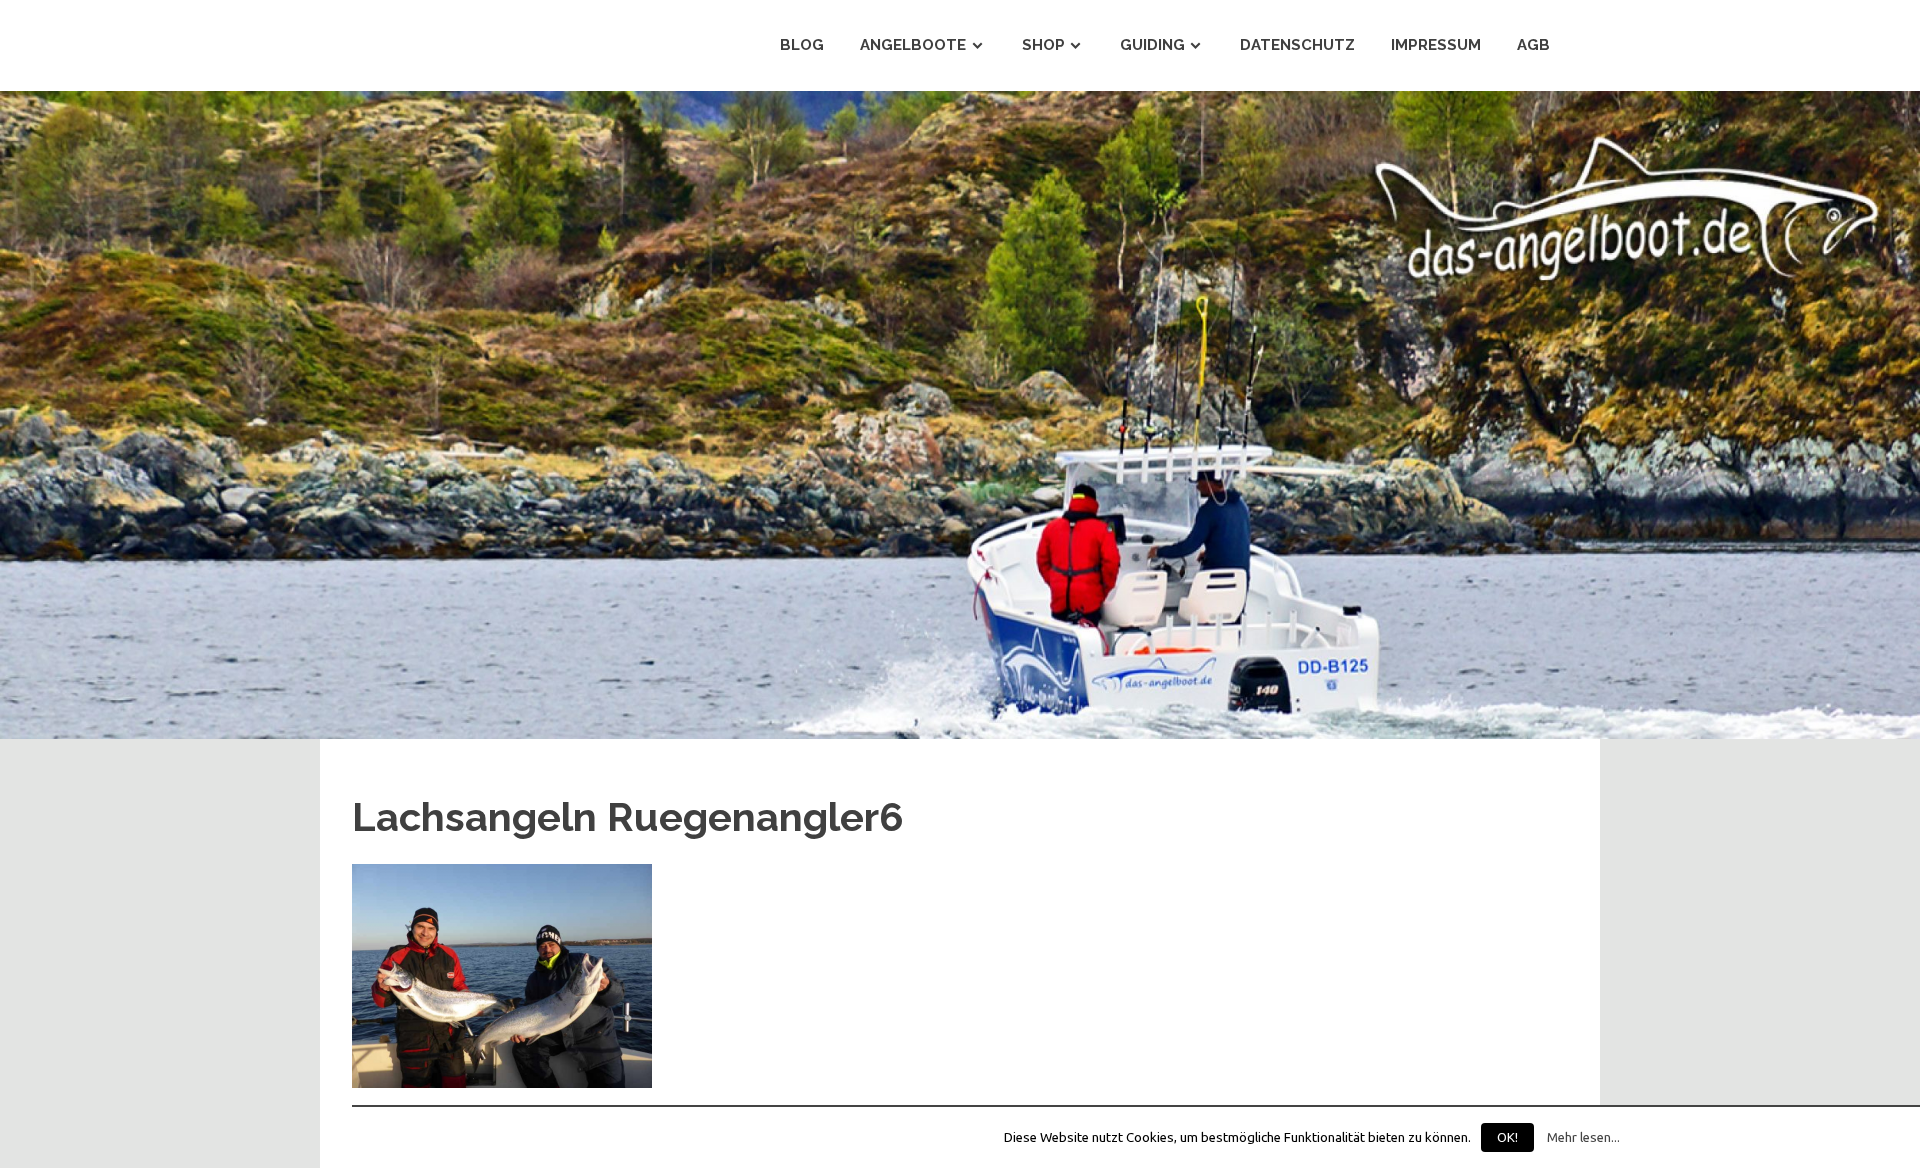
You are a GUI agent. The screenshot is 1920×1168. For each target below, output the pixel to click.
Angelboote (913, 45)
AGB (1533, 45)
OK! (1507, 1137)
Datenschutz (1297, 45)
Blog (802, 45)
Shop (1043, 45)
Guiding (1152, 45)
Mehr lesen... (1583, 1137)
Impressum (1436, 45)
